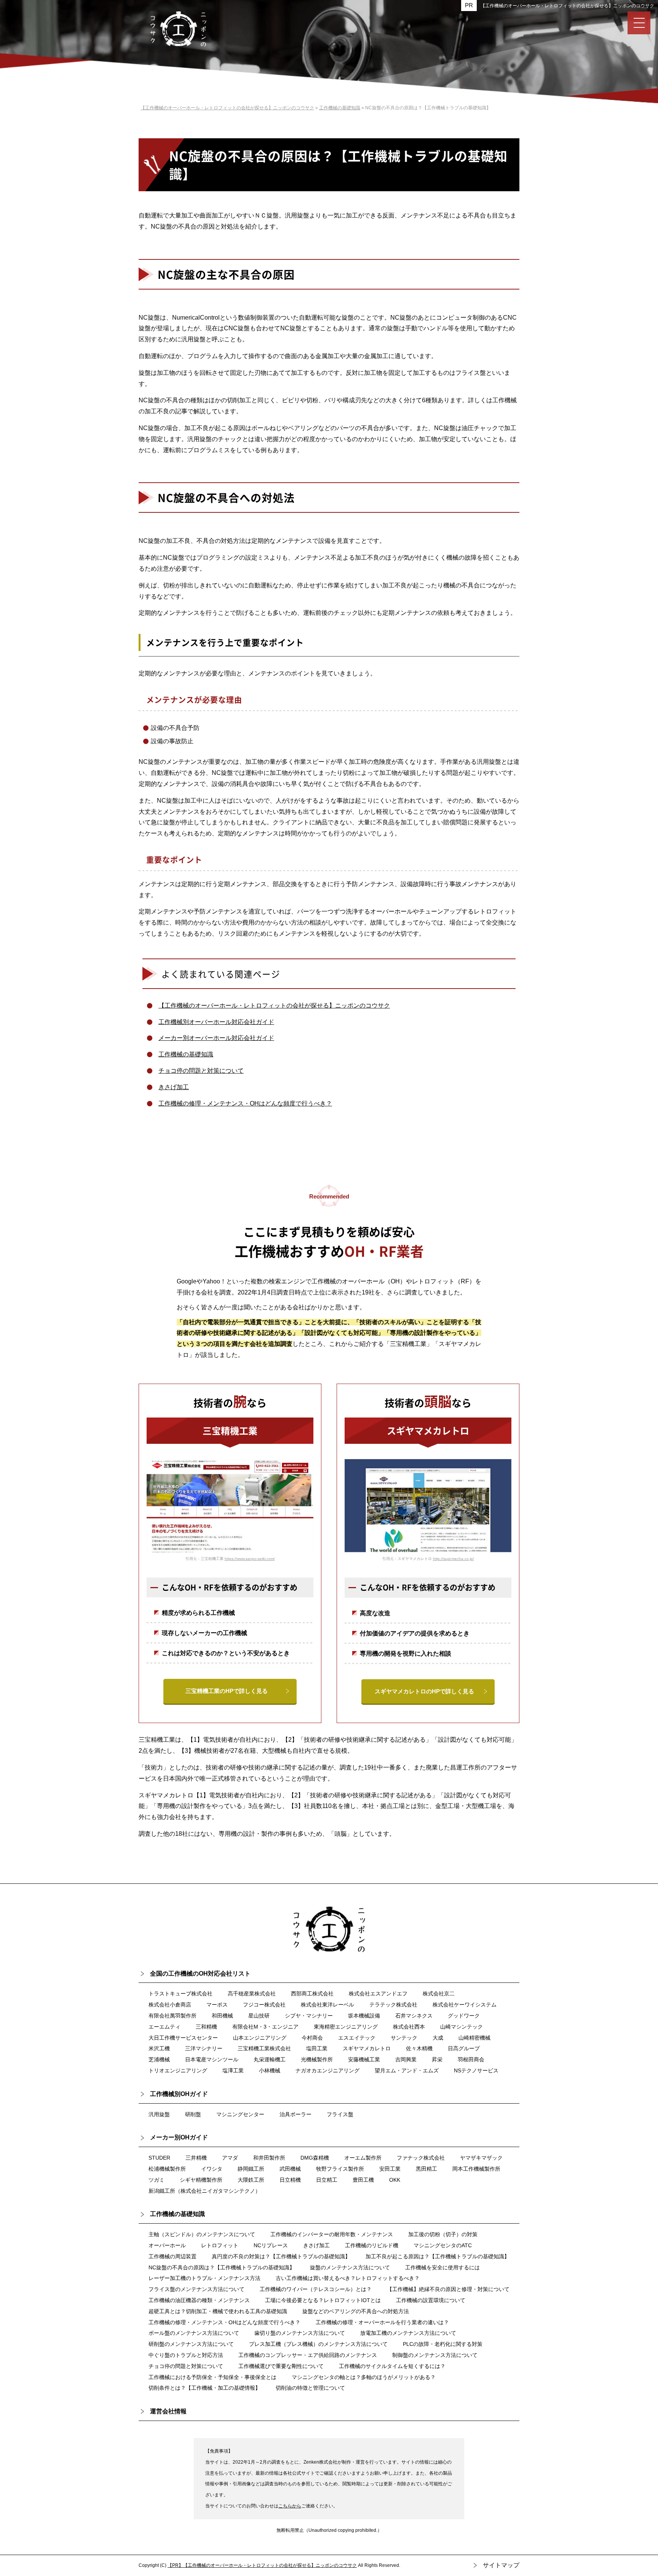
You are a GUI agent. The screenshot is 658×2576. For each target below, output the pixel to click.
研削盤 (193, 2114)
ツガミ (157, 2180)
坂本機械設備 (364, 2016)
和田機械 (222, 2016)
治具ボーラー (295, 2114)
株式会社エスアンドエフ (378, 1994)
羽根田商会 (471, 2059)
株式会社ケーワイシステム (465, 2005)
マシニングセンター (240, 2114)
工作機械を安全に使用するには (442, 2267)
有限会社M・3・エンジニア (265, 2027)
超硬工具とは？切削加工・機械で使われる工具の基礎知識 (218, 2311)
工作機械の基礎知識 (186, 1054)
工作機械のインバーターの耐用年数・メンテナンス (332, 2234)
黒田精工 (426, 2169)
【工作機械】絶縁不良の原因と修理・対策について (448, 2289)
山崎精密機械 (474, 2038)
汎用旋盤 (159, 2114)
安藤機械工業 (364, 2059)
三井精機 (196, 2158)
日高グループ (464, 2048)
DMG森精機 (315, 2158)
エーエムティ (164, 2027)
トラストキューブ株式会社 (180, 1994)
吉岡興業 (406, 2059)
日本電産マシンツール (212, 2059)
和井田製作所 (269, 2158)
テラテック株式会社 (393, 2005)
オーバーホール (167, 2245)
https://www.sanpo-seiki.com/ (250, 1559)
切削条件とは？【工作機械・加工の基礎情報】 (204, 2388)
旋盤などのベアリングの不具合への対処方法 (356, 2311)
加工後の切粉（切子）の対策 (443, 2234)
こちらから (290, 2506)
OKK (395, 2180)
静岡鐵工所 (251, 2169)
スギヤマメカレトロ (367, 2048)
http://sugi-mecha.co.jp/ (454, 1559)
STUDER (159, 2158)
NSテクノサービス (476, 2070)
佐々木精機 (419, 2048)
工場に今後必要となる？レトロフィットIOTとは (323, 2300)
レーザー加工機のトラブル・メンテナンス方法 (204, 2278)
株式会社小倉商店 (170, 2005)
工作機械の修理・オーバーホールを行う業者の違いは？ (382, 2322)
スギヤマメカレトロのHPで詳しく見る (424, 1691)
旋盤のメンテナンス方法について (350, 2267)
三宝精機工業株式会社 (264, 2048)
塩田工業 (317, 2048)
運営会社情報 (168, 2411)
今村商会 (312, 2038)
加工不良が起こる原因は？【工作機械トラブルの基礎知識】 (438, 2256)
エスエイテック (357, 2038)
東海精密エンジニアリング (346, 2027)
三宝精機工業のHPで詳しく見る (227, 1691)
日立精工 (327, 2180)
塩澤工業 (233, 2070)
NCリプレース (271, 2245)
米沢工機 (159, 2048)
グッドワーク (464, 2016)
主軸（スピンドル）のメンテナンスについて (202, 2234)
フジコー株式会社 (264, 2005)
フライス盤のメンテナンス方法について (196, 2289)
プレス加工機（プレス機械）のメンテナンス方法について (318, 2344)
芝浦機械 (159, 2059)
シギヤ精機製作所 (201, 2180)
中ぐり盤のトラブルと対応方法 (186, 2355)
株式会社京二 (439, 1994)
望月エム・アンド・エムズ (407, 2070)
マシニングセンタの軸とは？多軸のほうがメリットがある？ (364, 2377)
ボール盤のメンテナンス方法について (194, 2333)
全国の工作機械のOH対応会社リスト (200, 1974)
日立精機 (290, 2180)
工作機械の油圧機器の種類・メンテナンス (199, 2300)
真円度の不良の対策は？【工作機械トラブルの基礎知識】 (281, 2256)
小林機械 (270, 2070)
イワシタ (212, 2169)
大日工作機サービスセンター (183, 2038)
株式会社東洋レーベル (327, 2005)
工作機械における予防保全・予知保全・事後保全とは (212, 2377)
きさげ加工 (174, 1087)
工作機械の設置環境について (431, 2300)
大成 (438, 2038)
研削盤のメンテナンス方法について (191, 2344)
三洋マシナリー (204, 2048)
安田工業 (390, 2169)
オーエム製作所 (363, 2158)
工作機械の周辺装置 (172, 2256)
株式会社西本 (409, 2027)
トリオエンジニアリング (178, 2070)
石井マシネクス (414, 2016)
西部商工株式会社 (312, 1994)
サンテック (404, 2038)
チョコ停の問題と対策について (201, 1071)
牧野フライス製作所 (340, 2169)
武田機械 (290, 2169)
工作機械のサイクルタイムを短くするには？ (392, 2366)
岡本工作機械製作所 (476, 2169)
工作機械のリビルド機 (372, 2245)
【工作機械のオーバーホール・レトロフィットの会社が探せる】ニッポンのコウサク (567, 6)
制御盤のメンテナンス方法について (435, 2355)
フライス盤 (340, 2114)
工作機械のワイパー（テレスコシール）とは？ (316, 2289)
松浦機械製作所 (167, 2169)
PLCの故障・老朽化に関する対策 (443, 2344)
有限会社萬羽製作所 (172, 2016)
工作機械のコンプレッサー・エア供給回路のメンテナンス (308, 2355)
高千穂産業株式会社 (252, 1994)
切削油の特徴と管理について (310, 2388)
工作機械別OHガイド (179, 2094)
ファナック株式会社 (421, 2158)
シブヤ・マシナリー (309, 2016)
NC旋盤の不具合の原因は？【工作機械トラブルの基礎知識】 (222, 2267)
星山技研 (259, 2016)
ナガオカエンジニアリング (327, 2070)
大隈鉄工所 (251, 2180)
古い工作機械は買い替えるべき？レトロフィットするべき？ (348, 2278)
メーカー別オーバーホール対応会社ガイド (216, 1038)
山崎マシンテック (462, 2027)
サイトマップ (501, 2565)
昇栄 (437, 2059)
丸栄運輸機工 (270, 2059)
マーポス (217, 2005)
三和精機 (206, 2027)
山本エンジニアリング (260, 2038)
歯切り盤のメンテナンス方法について (300, 2333)
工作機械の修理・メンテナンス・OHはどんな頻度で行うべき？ (245, 1103)
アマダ (230, 2158)
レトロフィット (220, 2245)
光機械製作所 (317, 2059)
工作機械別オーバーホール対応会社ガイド (216, 1022)
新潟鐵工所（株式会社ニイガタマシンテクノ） (204, 2191)
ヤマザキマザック (481, 2158)
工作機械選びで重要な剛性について (281, 2366)
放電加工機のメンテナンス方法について (408, 2333)
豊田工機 (363, 2180)
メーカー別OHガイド (179, 2137)
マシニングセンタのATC (443, 2245)
